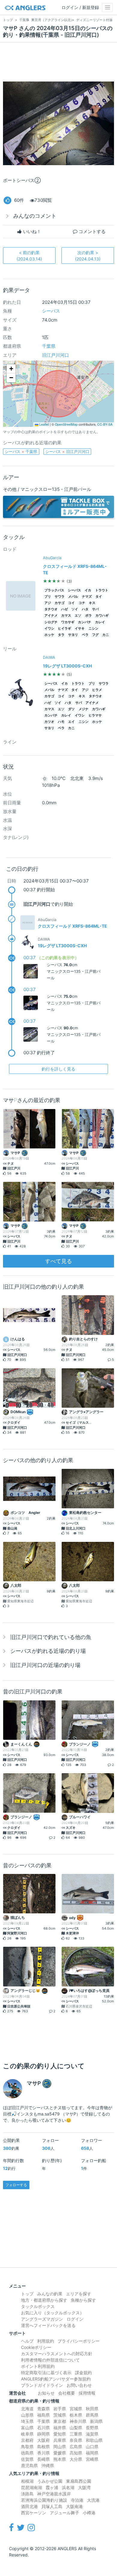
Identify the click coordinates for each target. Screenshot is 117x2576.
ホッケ (49, 635)
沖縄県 (48, 2465)
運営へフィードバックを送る (48, 2325)
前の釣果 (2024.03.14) (29, 256)
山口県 (92, 2447)
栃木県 (76, 2415)
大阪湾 (84, 2487)
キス (92, 603)
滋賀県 (92, 2434)
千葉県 (49, 346)
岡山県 (60, 2447)
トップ (27, 2294)
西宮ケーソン (34, 2513)
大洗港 (93, 2500)
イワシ (49, 629)
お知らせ (46, 2393)
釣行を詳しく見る (58, 1069)
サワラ (60, 597)
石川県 (43, 2428)
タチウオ (51, 609)
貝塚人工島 (52, 2506)
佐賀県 (27, 2459)
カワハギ (102, 616)
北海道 (27, 2409)
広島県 (76, 2447)
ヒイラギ (64, 629)
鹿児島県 (29, 2465)
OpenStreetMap (66, 424)
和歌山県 (94, 2440)
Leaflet (44, 424)
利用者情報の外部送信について (50, 2360)
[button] (11, 369)
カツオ (49, 722)
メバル (73, 597)
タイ (99, 597)
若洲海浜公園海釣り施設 (44, 2500)
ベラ (85, 635)
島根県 (43, 2447)
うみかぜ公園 (50, 2481)
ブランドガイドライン (42, 2385)
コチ (82, 603)
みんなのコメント (35, 216)
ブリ (48, 597)
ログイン (75, 2319)
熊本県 (60, 2459)
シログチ (51, 622)
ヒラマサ (95, 715)
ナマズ (87, 597)
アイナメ (51, 616)
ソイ (75, 609)
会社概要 (67, 2393)
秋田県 (92, 2409)
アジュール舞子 (64, 2513)
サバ (95, 609)
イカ (88, 590)
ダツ (71, 709)
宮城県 (76, 2409)
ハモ (61, 722)
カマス (66, 616)
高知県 (76, 2453)
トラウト (102, 590)
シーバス (51, 311)
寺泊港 (77, 2500)
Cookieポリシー (36, 2347)
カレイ (100, 622)
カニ (106, 635)
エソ (78, 616)
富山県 (27, 2428)
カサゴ (60, 603)
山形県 (27, 2415)
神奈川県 (78, 2421)
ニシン (93, 629)
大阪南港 (74, 2506)
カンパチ (85, 622)
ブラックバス (54, 590)
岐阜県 (27, 2434)
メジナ (84, 709)
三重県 (76, 2434)
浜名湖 (68, 2487)
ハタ (85, 609)
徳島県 (27, 2453)
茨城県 (60, 2415)
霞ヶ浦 (52, 2487)
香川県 (43, 2453)
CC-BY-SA (105, 424)
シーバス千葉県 (21, 451)
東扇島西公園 (79, 2481)
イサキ (80, 629)
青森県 (43, 2409)
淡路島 (27, 2494)
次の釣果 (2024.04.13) (88, 256)
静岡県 (43, 2434)
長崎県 (43, 2459)
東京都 (60, 2421)
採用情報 (87, 2393)
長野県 (92, 2428)
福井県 (60, 2428)
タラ (61, 635)
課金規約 (83, 2373)
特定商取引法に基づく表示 (46, 2373)
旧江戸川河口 (55, 355)
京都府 (27, 2440)
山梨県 (76, 2428)
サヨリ (73, 635)
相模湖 (27, 2481)
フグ (95, 635)
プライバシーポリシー (79, 2341)
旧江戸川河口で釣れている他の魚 (51, 1637)
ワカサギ (68, 622)
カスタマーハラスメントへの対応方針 (57, 2354)
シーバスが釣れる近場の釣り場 (48, 1651)
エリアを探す (79, 2294)
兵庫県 (60, 2440)
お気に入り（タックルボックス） (52, 2313)
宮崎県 (92, 2459)
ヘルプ (27, 2341)
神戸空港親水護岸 (54, 2494)
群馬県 (92, 2415)
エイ (71, 722)
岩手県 (60, 2409)
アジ (48, 603)
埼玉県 (27, 2421)
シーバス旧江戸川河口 (67, 451)
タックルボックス (38, 2306)
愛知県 (60, 2434)
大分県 (76, 2459)
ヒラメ (97, 690)
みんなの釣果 (50, 2294)
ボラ (88, 616)
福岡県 (92, 2453)
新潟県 (96, 2421)
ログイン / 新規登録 (80, 7)
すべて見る (58, 1261)
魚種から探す (83, 2300)
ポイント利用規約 (38, 2366)
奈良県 (76, 2440)
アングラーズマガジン (42, 2319)
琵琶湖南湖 (31, 2487)
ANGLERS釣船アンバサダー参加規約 (56, 2379)
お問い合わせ (79, 2385)
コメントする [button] (91, 231)
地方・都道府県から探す (44, 2300)
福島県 (43, 2415)
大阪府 (43, 2440)
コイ (71, 603)
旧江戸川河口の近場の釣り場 (45, 1665)
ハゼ (64, 609)
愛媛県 (60, 2453)
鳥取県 (27, 2447)
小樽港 (89, 2513)
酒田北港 (29, 2506)
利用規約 (46, 2341)
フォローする (16, 2185)
